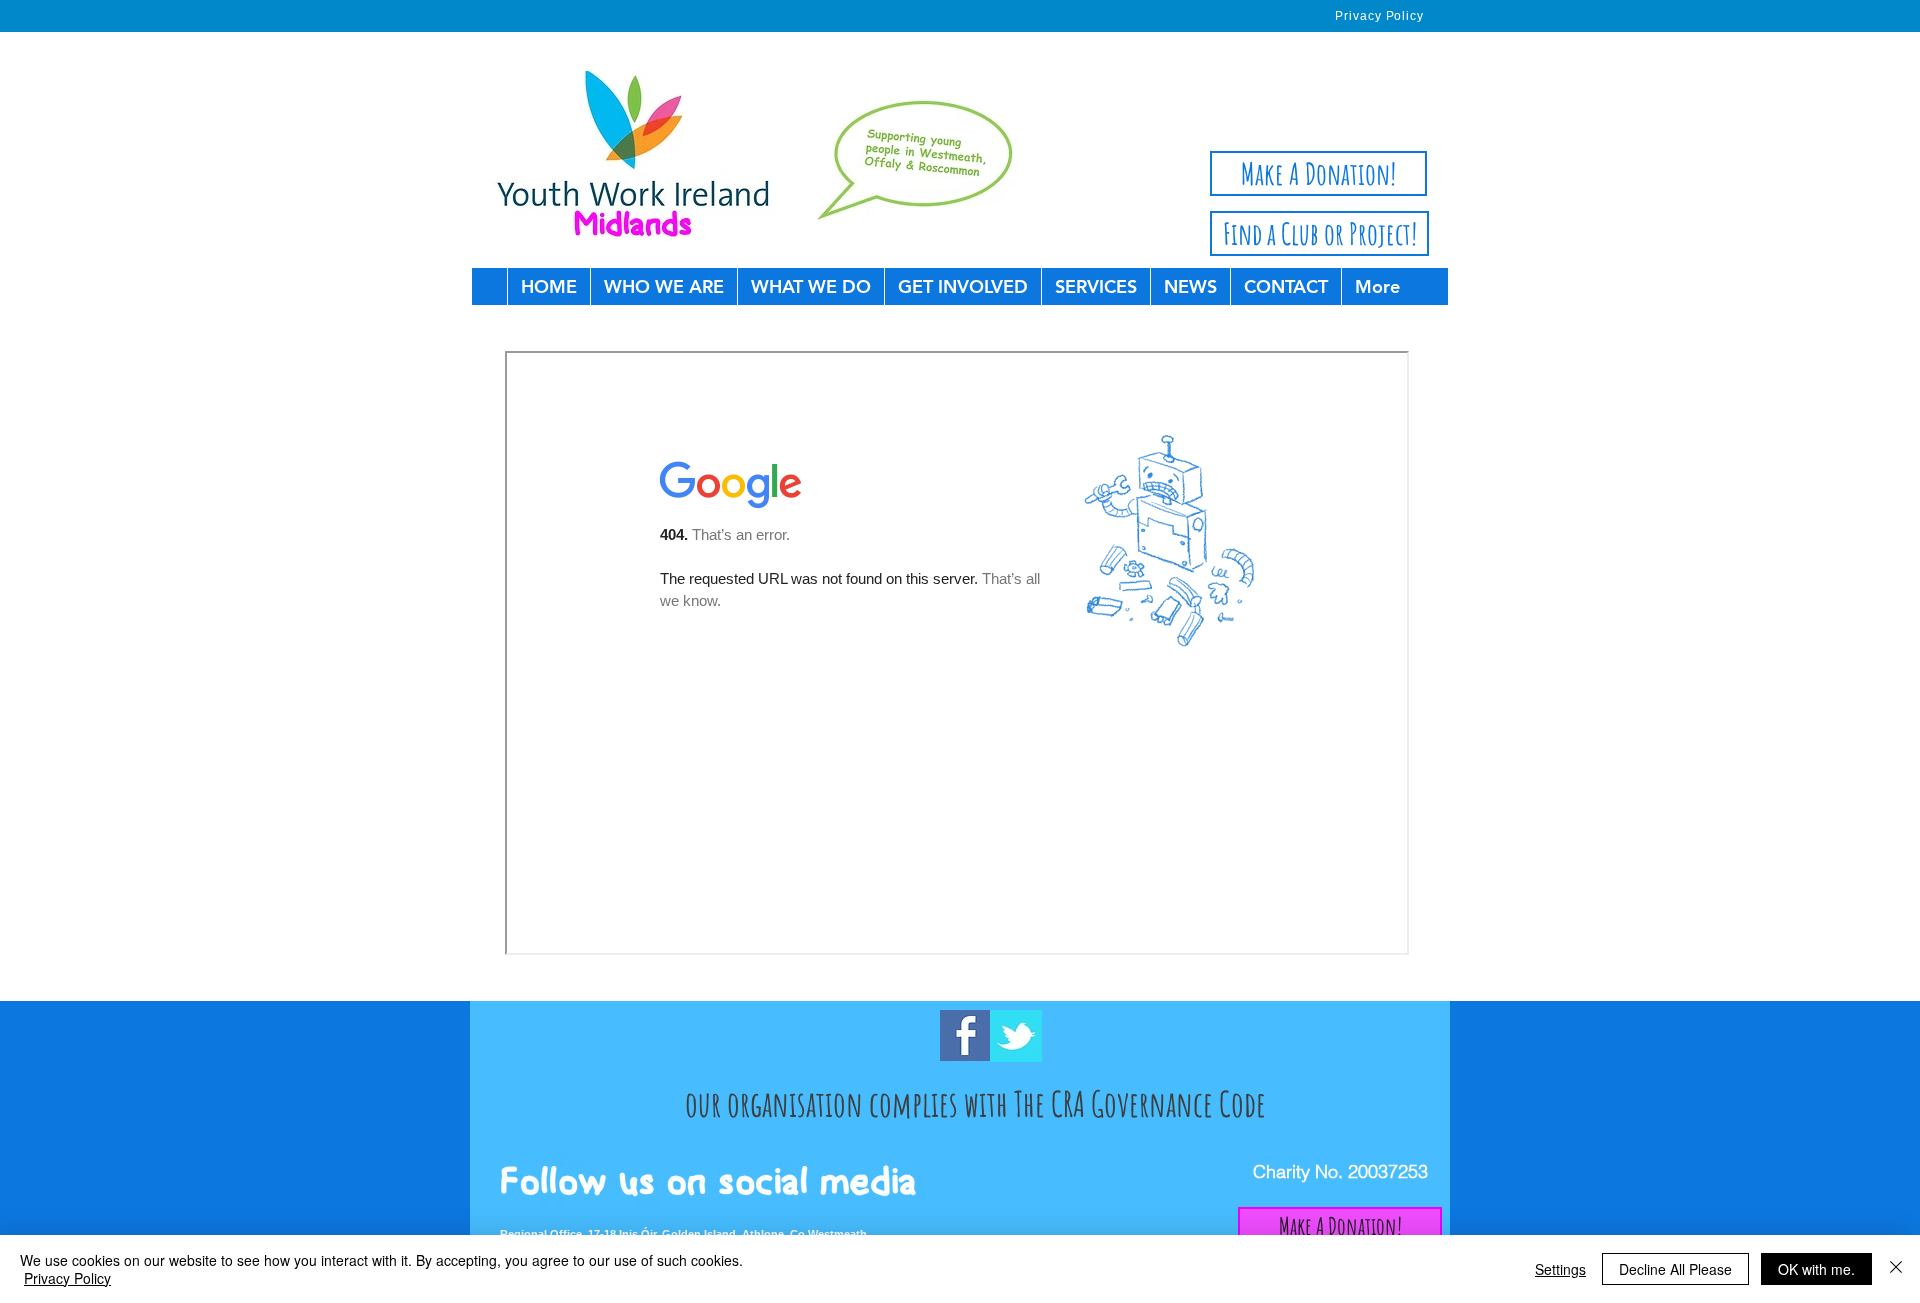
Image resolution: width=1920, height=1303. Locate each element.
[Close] (1896, 1269)
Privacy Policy (67, 1278)
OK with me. (1816, 1269)
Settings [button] (1560, 1269)
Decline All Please (1675, 1269)
